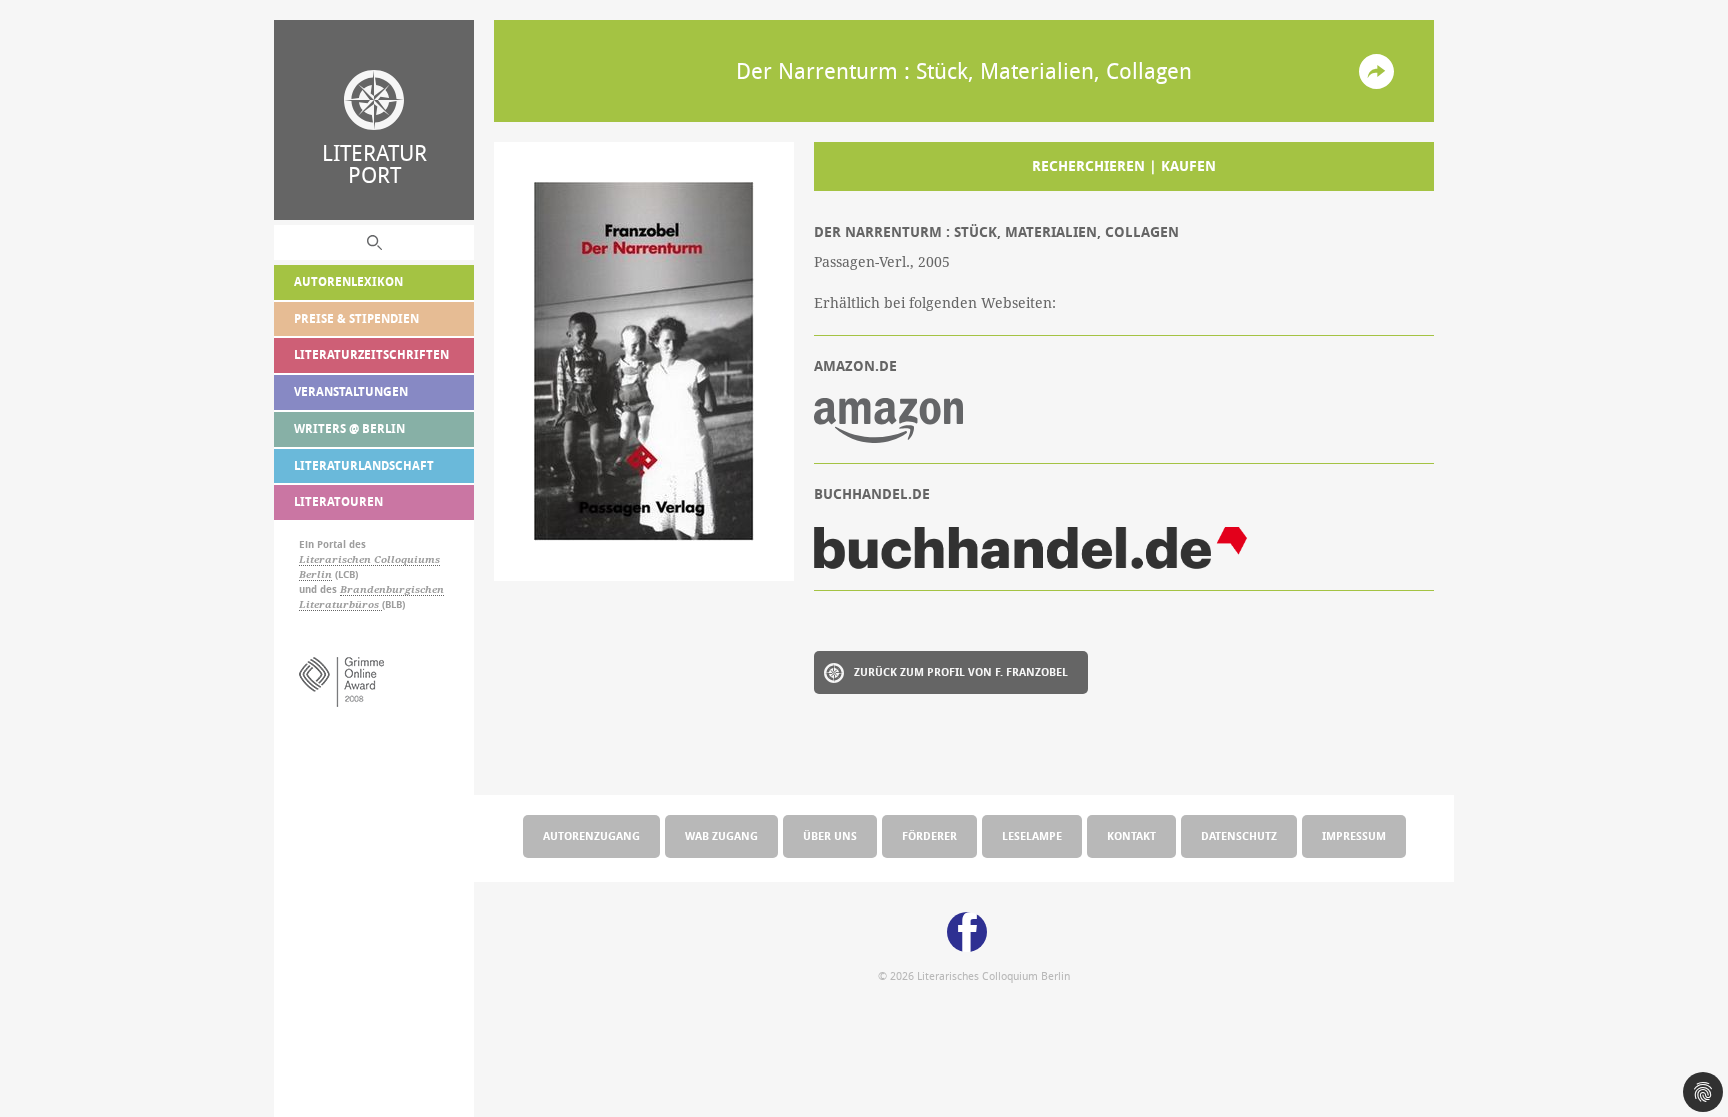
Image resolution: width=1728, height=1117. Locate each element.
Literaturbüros (340, 604)
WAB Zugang (721, 835)
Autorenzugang (591, 835)
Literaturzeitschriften (371, 354)
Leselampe (1032, 835)
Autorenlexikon (348, 281)
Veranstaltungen (351, 391)
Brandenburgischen (392, 589)
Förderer (929, 835)
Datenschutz (1239, 835)
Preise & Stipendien (356, 318)
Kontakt (1131, 835)
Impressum (1354, 835)
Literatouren (338, 501)
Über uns (830, 835)
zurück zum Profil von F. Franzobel (961, 671)
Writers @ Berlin (349, 428)
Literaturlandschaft (364, 465)
